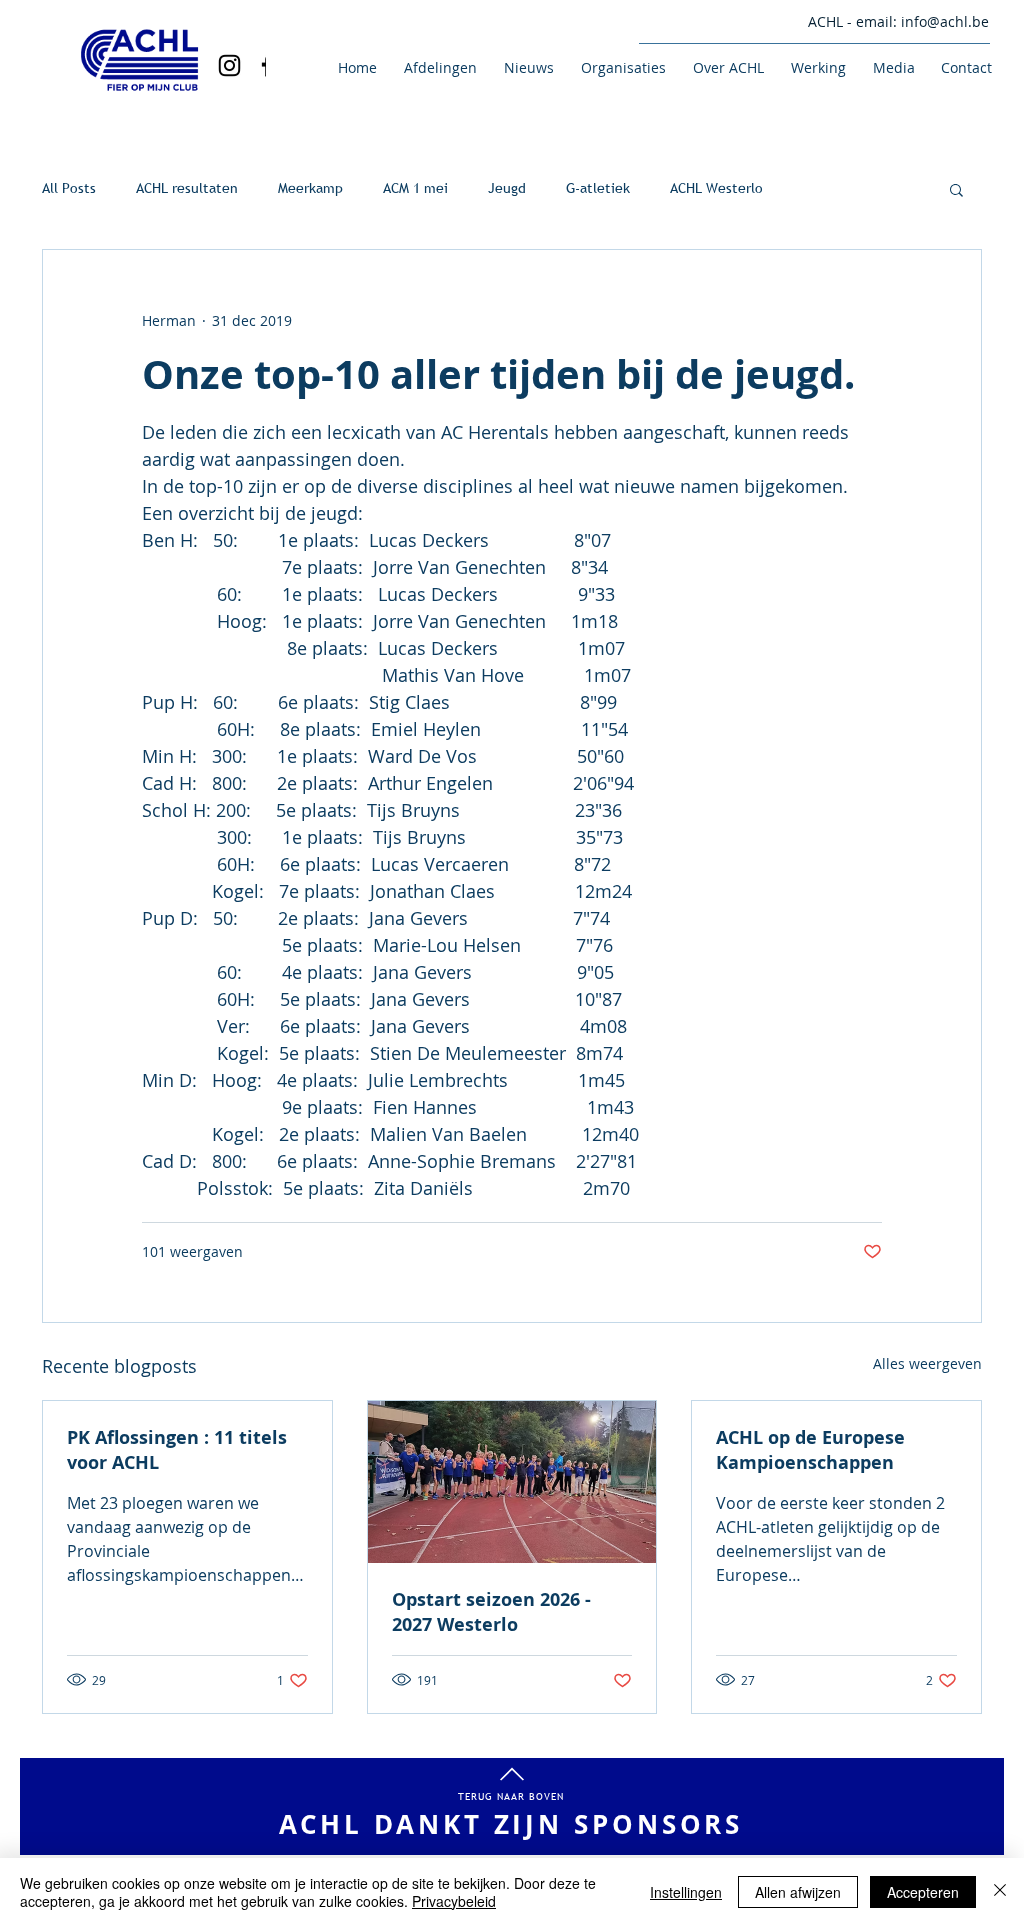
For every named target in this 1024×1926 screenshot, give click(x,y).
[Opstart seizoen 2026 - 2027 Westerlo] (512, 1482)
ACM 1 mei (415, 188)
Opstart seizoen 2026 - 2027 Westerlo (491, 1612)
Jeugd (507, 188)
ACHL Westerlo (716, 188)
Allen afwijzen (798, 1892)
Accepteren (923, 1892)
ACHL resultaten (187, 188)
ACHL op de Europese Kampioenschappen (810, 1450)
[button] (437, 67)
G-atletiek (598, 188)
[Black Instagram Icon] (229, 65)
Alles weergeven (927, 1363)
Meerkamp (310, 188)
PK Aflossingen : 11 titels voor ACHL (177, 1450)
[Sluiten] (1000, 1892)
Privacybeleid (454, 1901)
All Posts (69, 188)
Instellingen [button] (686, 1892)
